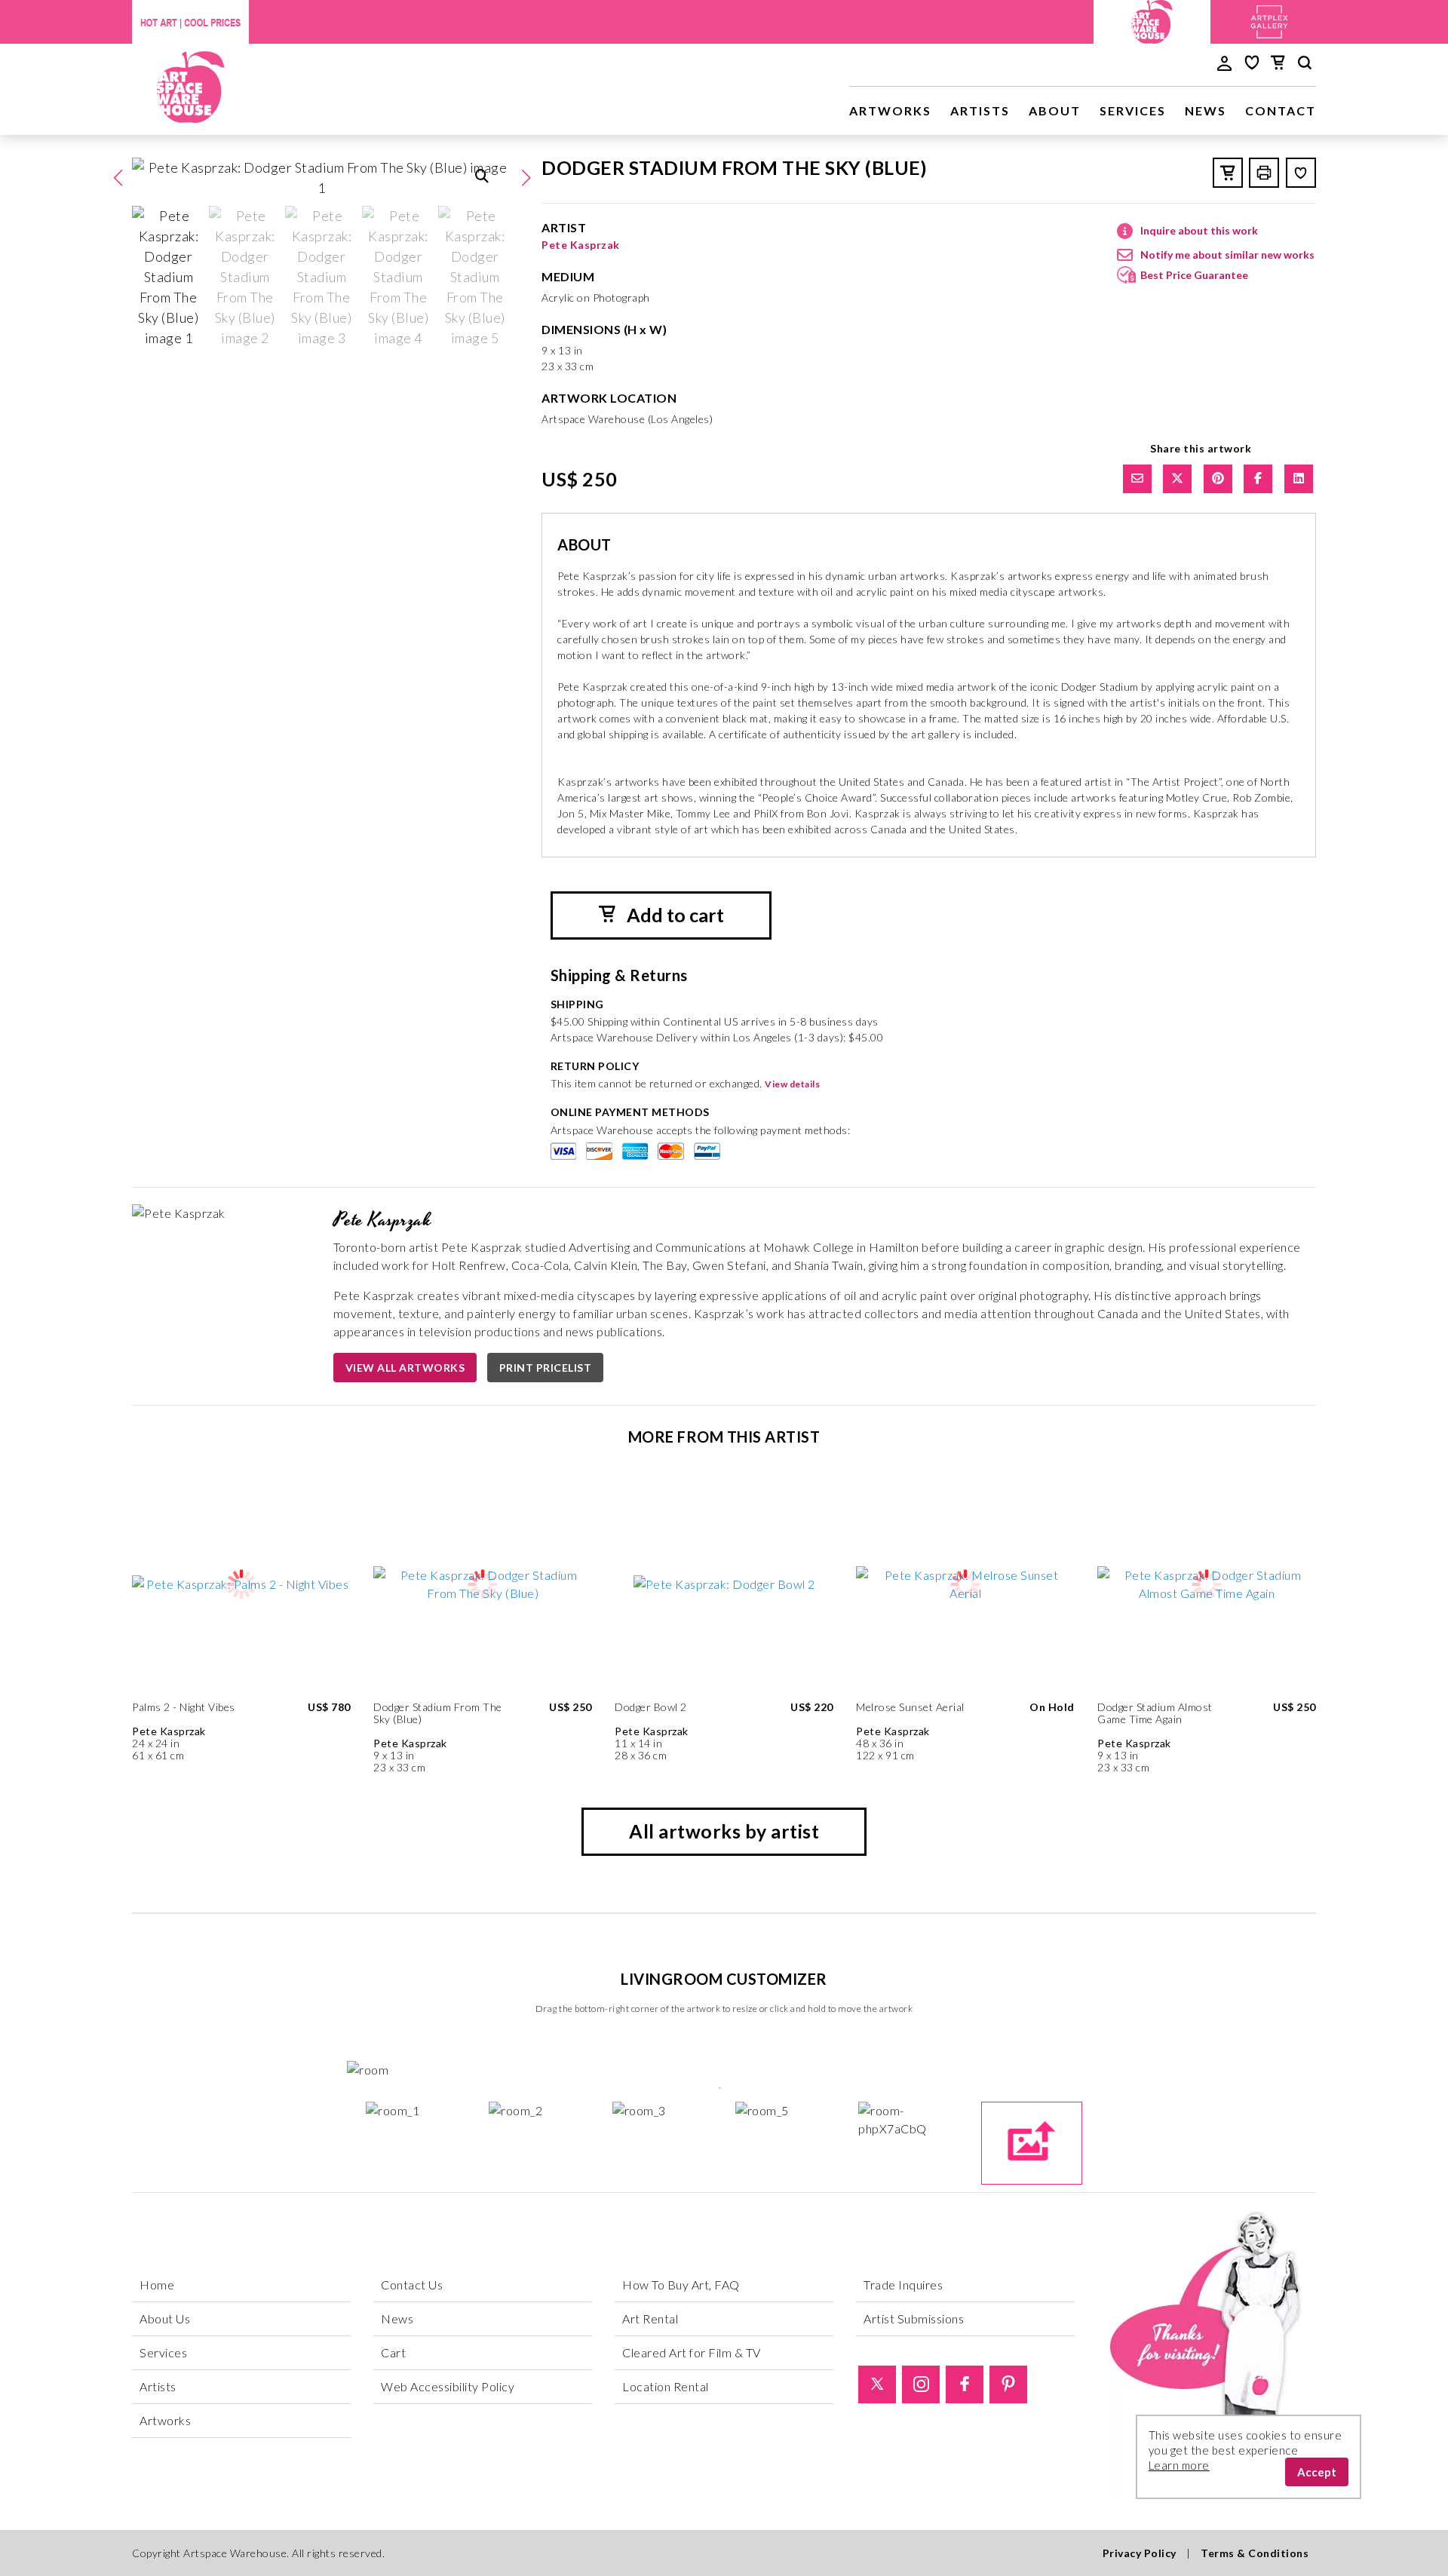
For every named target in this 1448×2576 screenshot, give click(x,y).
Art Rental (650, 2318)
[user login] (1224, 62)
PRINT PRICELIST (546, 1368)
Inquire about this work (1199, 230)
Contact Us (412, 2285)
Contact (1281, 110)
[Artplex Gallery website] (1269, 20)
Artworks (890, 110)
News (1206, 110)
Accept (1317, 2472)
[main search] (1305, 65)
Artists (980, 110)
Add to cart (673, 915)
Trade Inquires (903, 2285)
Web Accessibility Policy (448, 2386)
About (1055, 110)
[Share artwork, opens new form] (1137, 479)
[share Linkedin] (1299, 479)
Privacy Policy (1140, 2553)
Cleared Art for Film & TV (692, 2352)
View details (792, 1084)
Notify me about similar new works (1227, 255)
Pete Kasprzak (581, 245)
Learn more (1179, 2465)
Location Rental (666, 2386)
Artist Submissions (914, 2318)
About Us (165, 2318)
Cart (393, 2352)
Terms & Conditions (1255, 2553)
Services (1133, 110)
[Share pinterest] (1218, 479)
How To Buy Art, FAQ (681, 2285)
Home (157, 2285)
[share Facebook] (1258, 479)
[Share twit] (1177, 479)
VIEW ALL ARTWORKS (405, 1368)
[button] (526, 178)
